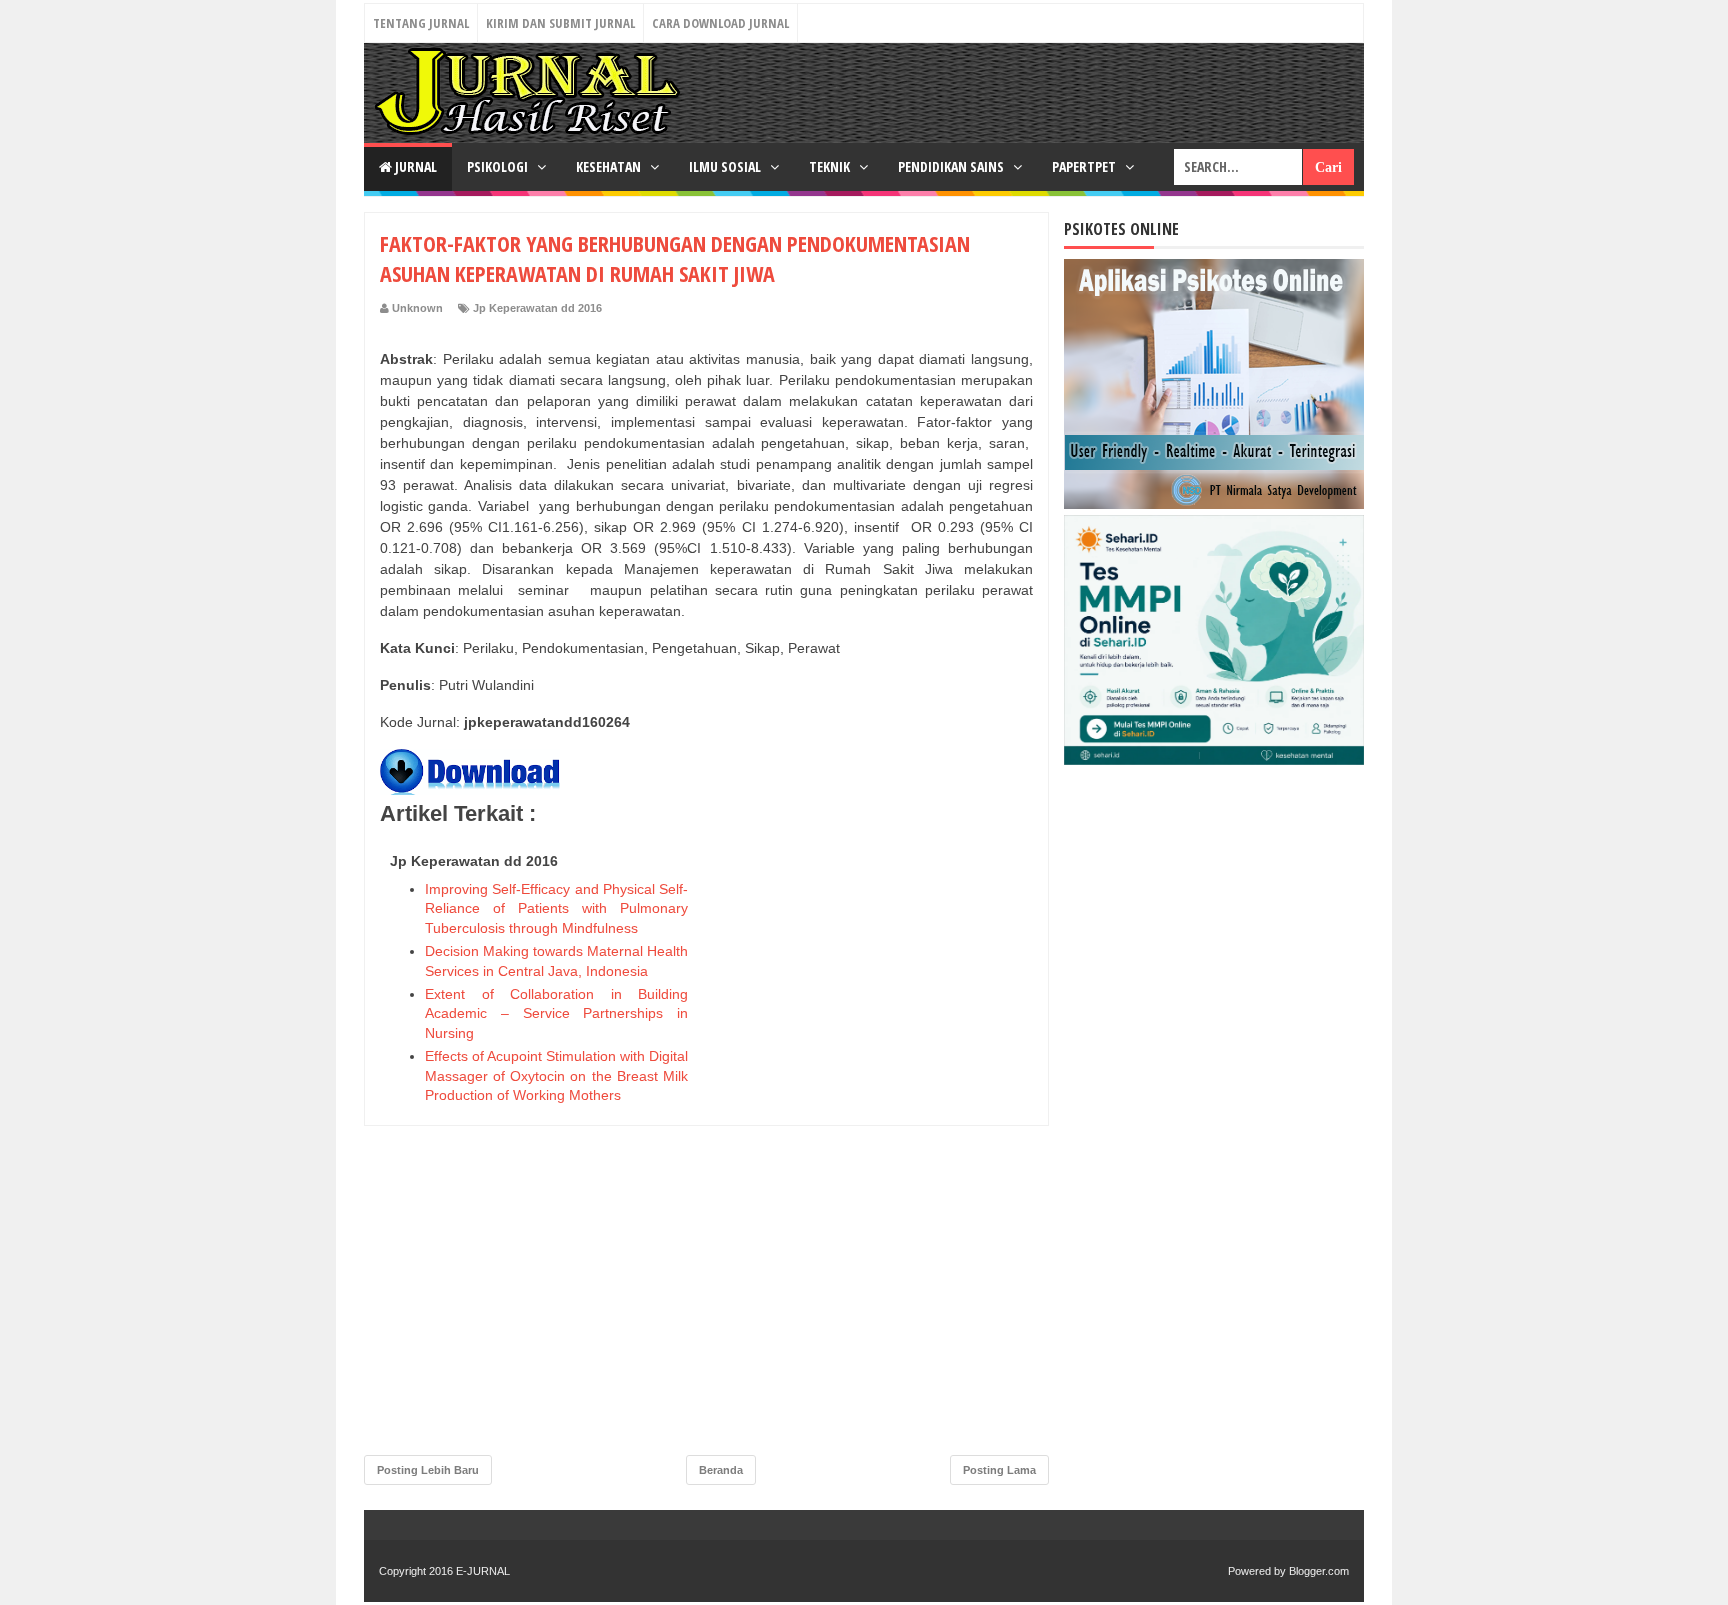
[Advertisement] (883, 1145)
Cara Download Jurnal (720, 23)
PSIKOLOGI (499, 166)
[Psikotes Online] (1214, 504)
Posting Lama (999, 1470)
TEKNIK (831, 166)
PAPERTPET (1085, 166)
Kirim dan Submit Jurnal (560, 23)
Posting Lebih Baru (428, 1470)
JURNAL (414, 166)
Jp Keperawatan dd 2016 (537, 308)
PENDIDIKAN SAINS (952, 166)
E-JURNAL (483, 1571)
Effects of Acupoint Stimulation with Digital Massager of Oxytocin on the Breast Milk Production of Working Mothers (556, 1075)
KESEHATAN (610, 166)
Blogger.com (1319, 1571)
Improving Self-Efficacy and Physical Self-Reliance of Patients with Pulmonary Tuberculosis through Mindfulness (556, 908)
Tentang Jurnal (421, 23)
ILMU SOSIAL (726, 166)
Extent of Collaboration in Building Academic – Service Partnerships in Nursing (556, 1013)
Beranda (721, 1470)
